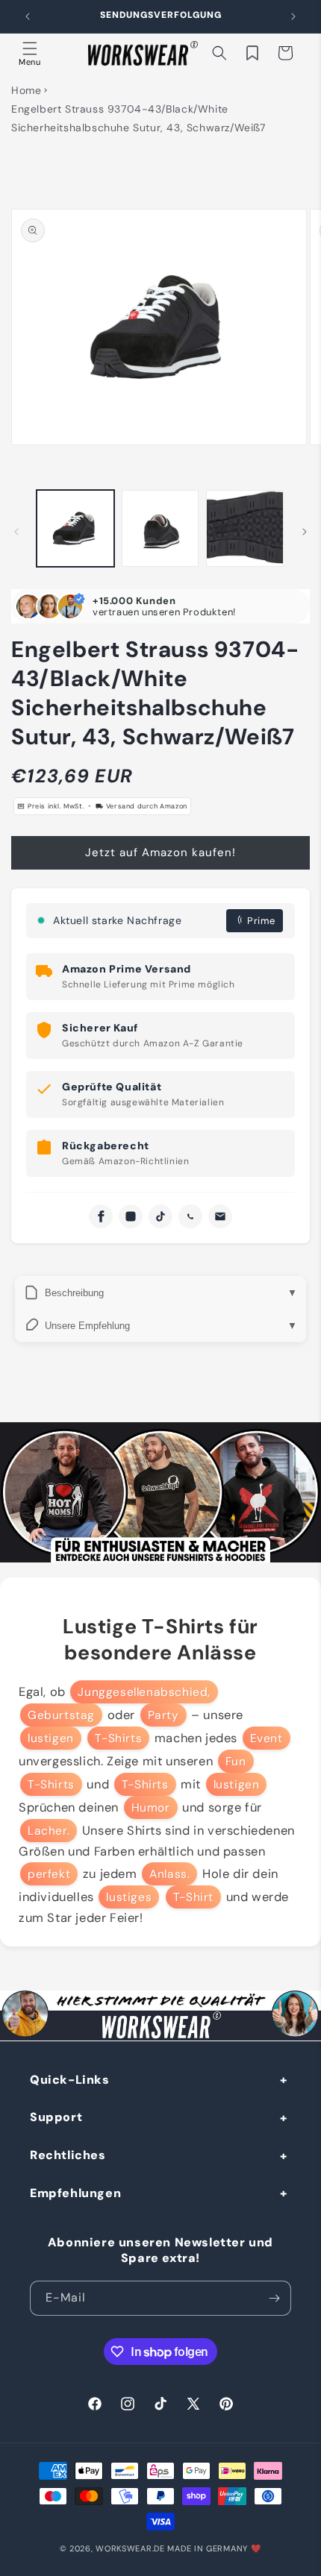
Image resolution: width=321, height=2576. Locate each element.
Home (26, 90)
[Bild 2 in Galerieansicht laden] (160, 529)
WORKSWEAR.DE (130, 2548)
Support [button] (56, 2117)
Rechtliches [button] (68, 2155)
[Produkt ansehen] (160, 1492)
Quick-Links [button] (70, 2080)
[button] (30, 53)
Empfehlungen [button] (75, 2193)
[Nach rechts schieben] (305, 532)
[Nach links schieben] (16, 532)
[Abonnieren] (274, 2298)
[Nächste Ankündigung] (293, 16)
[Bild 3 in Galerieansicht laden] (245, 529)
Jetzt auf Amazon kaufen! (160, 852)
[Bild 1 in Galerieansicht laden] (75, 529)
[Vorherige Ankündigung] (28, 16)
